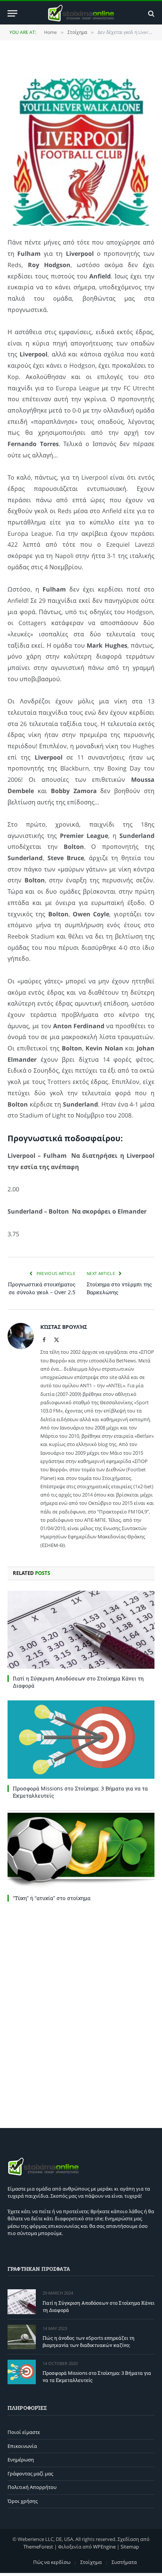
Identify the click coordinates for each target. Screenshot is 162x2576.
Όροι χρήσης (23, 2501)
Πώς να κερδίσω (52, 2562)
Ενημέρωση (21, 2460)
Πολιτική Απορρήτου (32, 2487)
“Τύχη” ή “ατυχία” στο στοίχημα (52, 1898)
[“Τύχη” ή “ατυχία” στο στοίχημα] (81, 1849)
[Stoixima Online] (81, 13)
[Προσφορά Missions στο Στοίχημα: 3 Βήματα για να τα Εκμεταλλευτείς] (81, 1739)
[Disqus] (81, 2013)
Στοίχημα (91, 2562)
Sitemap (130, 2547)
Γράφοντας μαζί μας (30, 2474)
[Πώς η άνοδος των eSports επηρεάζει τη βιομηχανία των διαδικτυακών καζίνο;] (22, 2337)
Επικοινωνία (22, 2446)
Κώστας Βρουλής (64, 1327)
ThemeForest (38, 2547)
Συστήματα (124, 2562)
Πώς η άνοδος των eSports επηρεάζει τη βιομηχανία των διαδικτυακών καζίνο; (89, 2341)
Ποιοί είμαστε (24, 2432)
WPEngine (104, 2547)
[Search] (151, 13)
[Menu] (12, 13)
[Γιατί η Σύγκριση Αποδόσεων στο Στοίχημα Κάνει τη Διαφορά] (81, 1630)
